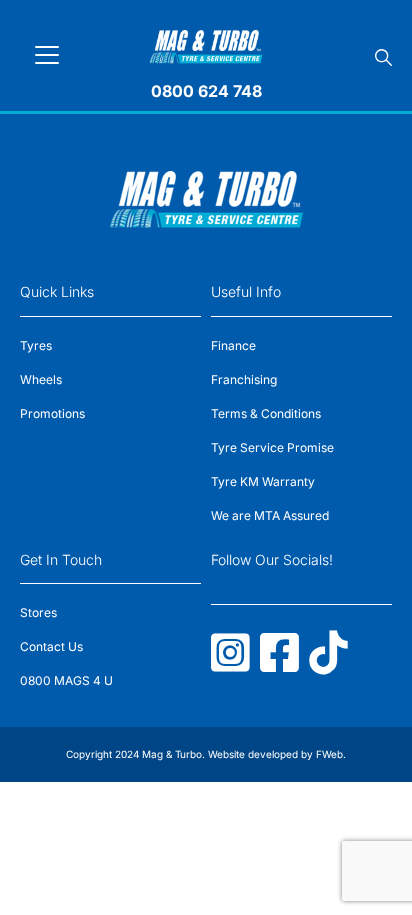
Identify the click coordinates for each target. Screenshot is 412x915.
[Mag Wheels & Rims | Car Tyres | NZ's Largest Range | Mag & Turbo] (206, 43)
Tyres (36, 345)
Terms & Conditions (266, 413)
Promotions (52, 413)
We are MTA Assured (270, 515)
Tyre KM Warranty (263, 481)
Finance (233, 345)
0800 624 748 (206, 91)
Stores (38, 612)
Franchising (244, 379)
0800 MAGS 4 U (66, 680)
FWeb (329, 754)
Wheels (41, 379)
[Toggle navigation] (47, 55)
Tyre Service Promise (272, 447)
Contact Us (51, 646)
